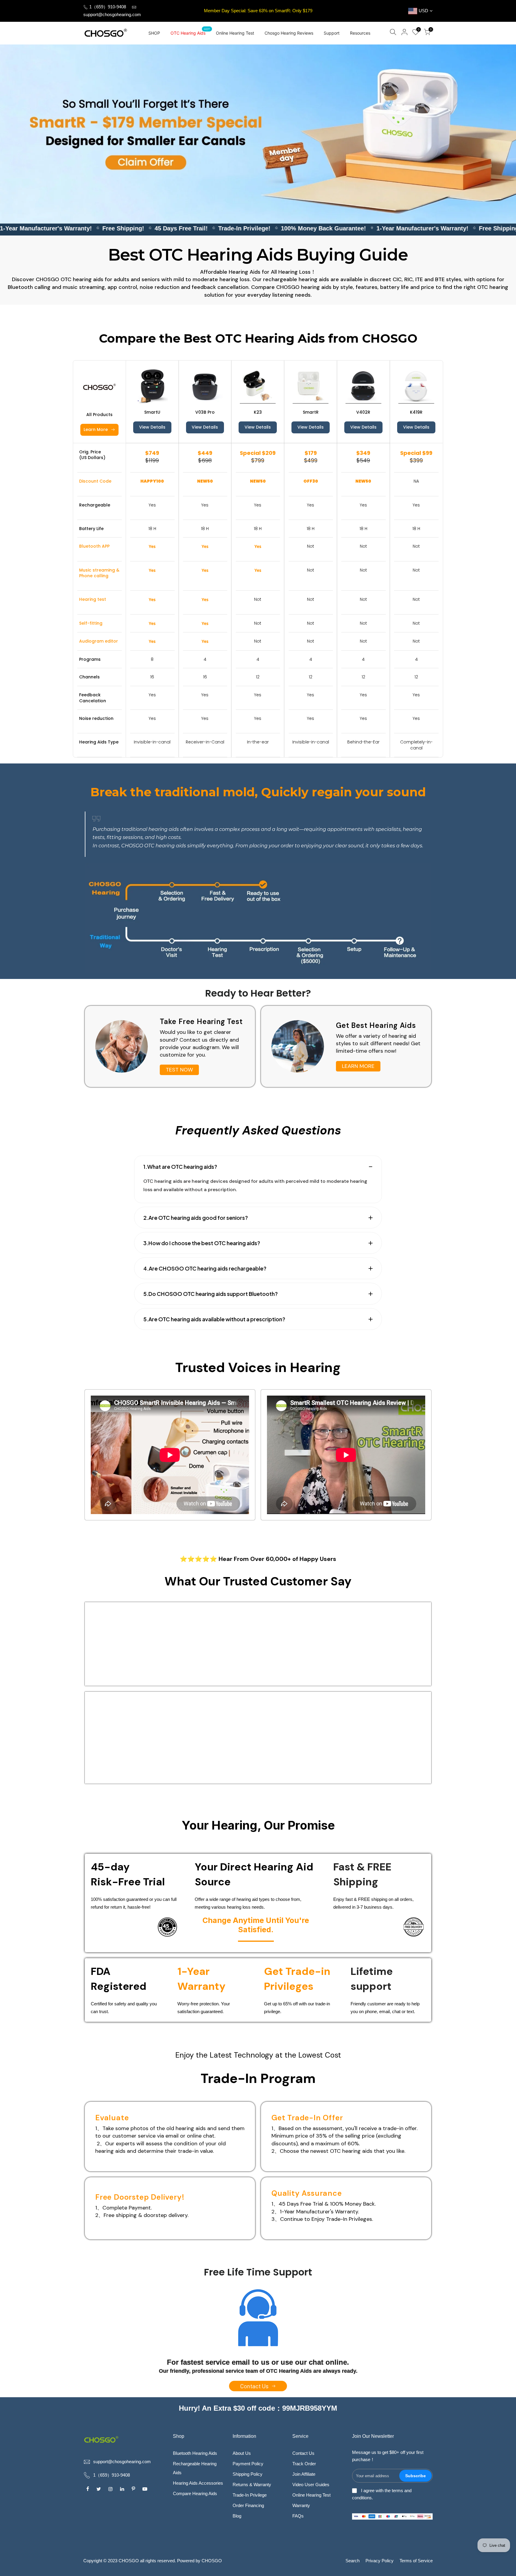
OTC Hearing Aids (190, 31)
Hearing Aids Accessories (198, 2483)
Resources (360, 33)
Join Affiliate (304, 2474)
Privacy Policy (380, 2561)
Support (332, 33)
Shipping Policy (248, 2474)
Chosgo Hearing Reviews (289, 33)
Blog (237, 2516)
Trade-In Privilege (250, 2495)
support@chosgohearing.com (112, 14)
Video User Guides (311, 2485)
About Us (242, 2453)
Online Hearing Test (235, 33)
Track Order (304, 2464)
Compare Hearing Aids (195, 2493)
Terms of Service (416, 2561)
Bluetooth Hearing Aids (195, 2453)
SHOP (154, 33)
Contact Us (303, 2453)
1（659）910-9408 (107, 7)
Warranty (301, 2505)
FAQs (298, 2516)
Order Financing (248, 2505)
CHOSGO (212, 2561)
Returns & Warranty (252, 2485)
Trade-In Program (258, 2078)
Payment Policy (248, 2464)
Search (353, 2561)
